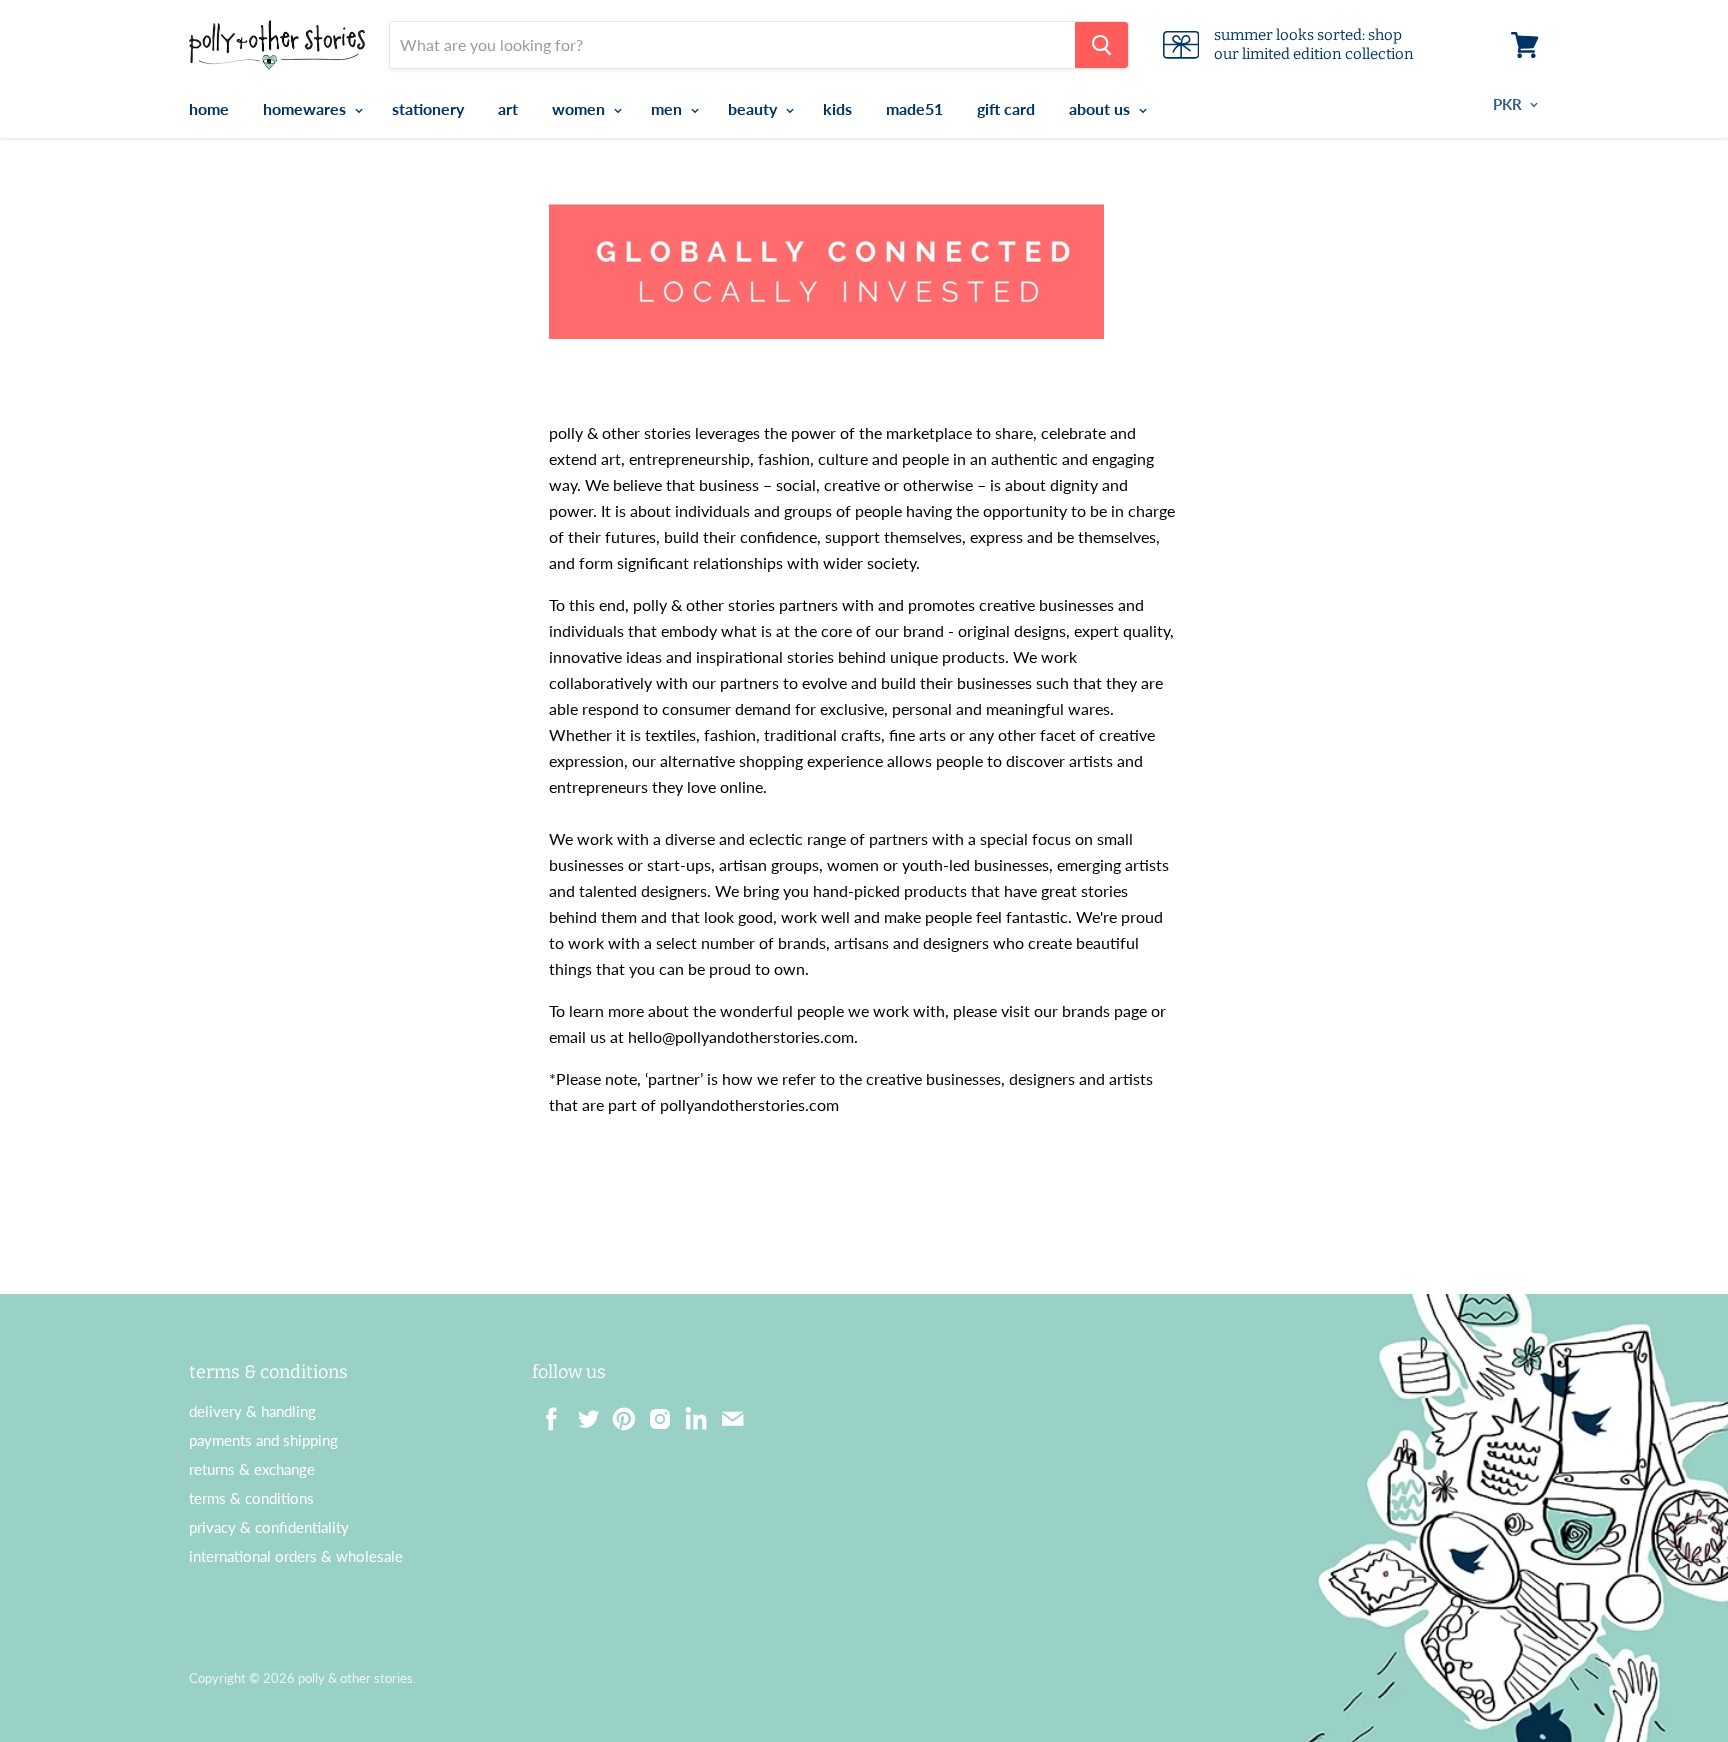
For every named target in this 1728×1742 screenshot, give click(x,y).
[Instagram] (654, 1413)
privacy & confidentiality (269, 1527)
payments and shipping (263, 1440)
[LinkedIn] (690, 1413)
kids (837, 108)
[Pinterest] (618, 1413)
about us (1101, 108)
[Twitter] (582, 1413)
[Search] (1101, 45)
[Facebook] (546, 1413)
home (209, 108)
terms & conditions (251, 1498)
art (508, 108)
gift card (1006, 108)
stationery (428, 108)
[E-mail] (726, 1413)
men (668, 108)
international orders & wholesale (296, 1556)
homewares (306, 108)
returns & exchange (252, 1469)
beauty (754, 108)
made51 (914, 108)
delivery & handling (252, 1411)
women (580, 108)
